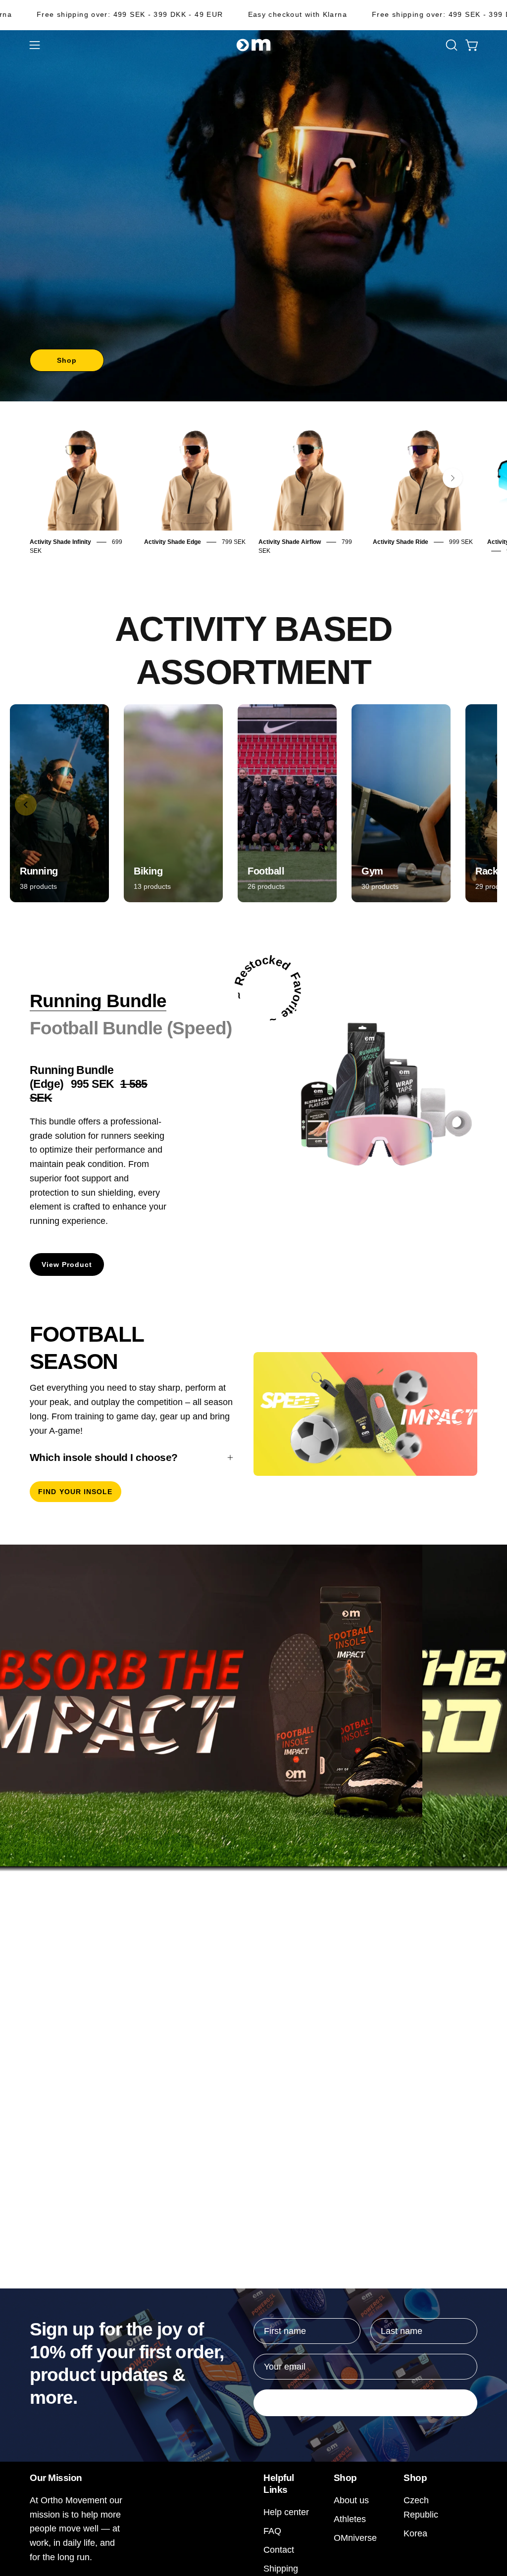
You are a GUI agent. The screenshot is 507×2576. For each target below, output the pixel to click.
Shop (67, 360)
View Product (67, 1264)
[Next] (453, 478)
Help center (286, 2512)
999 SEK (461, 542)
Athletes (350, 2519)
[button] (451, 45)
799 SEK (234, 542)
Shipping (281, 2568)
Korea (415, 2533)
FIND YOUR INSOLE (75, 1492)
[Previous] (26, 805)
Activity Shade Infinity (60, 542)
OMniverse (355, 2538)
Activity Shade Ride (401, 542)
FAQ (272, 2531)
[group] (253, 491)
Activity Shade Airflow (290, 542)
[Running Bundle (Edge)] (373, 1094)
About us (351, 2500)
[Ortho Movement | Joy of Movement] (253, 45)
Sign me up (365, 2403)
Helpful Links (279, 2483)
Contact (279, 2550)
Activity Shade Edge (173, 542)
